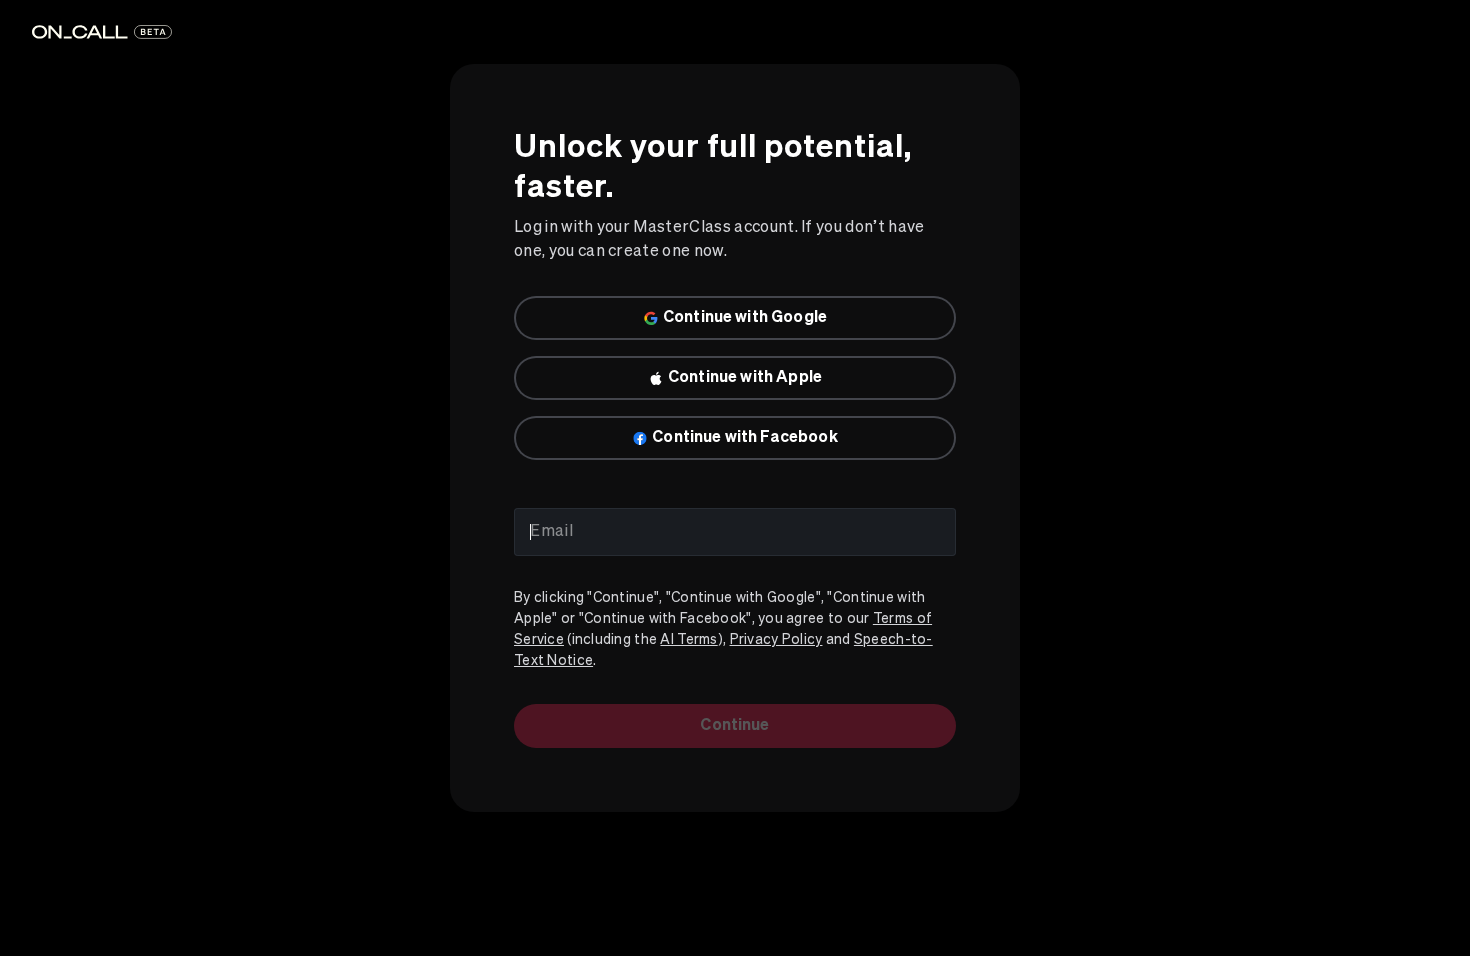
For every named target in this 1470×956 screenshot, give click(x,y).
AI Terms (688, 640)
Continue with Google (745, 318)
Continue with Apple (745, 378)
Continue (734, 726)
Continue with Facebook (745, 438)
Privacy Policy (776, 640)
